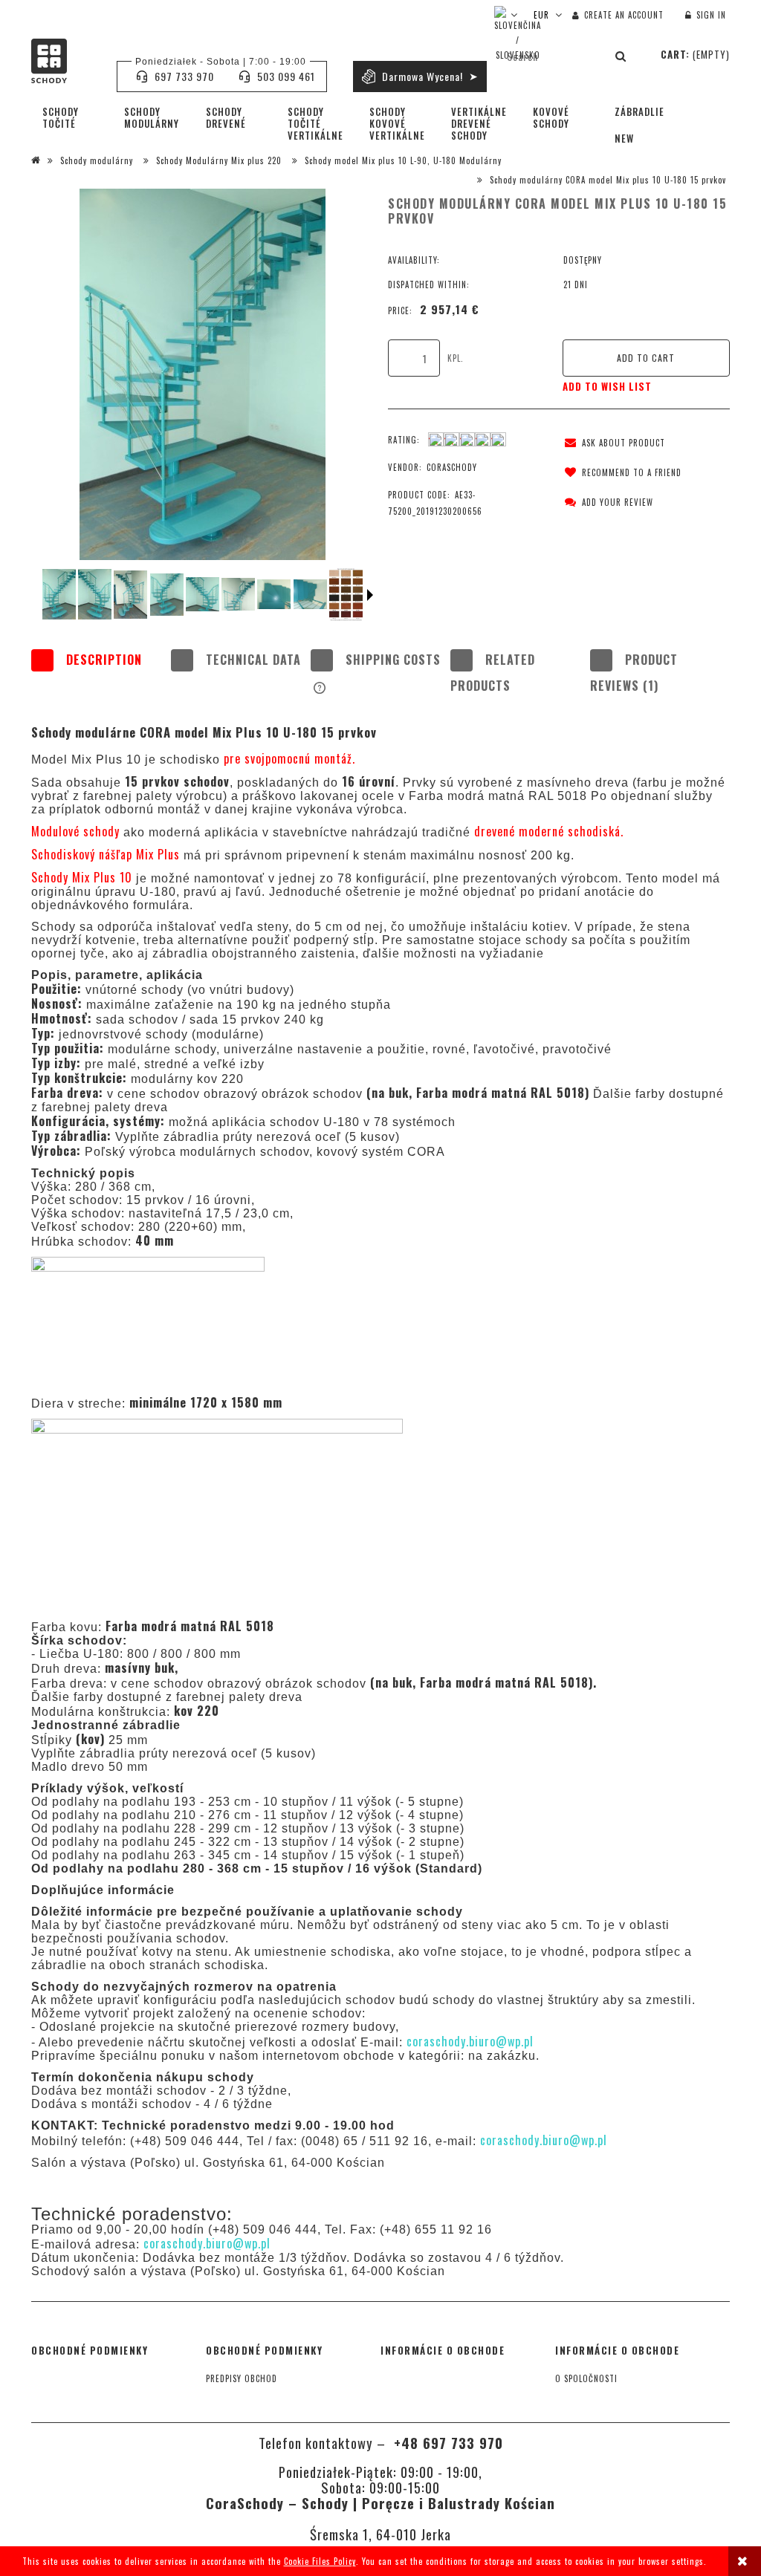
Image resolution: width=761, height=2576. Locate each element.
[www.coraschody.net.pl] (59, 594)
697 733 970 (184, 76)
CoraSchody (452, 467)
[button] (612, 443)
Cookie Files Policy (320, 2561)
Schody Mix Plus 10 (82, 877)
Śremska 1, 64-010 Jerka (380, 2534)
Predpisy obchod (242, 2378)
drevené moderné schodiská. (547, 831)
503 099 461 (286, 76)
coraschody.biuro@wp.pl (207, 2243)
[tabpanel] (380, 1446)
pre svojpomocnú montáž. (289, 758)
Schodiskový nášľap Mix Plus (107, 854)
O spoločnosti (586, 2378)
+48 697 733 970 (446, 2443)
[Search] (621, 56)
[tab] (101, 673)
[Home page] (67, 61)
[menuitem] (72, 117)
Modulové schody (77, 831)
